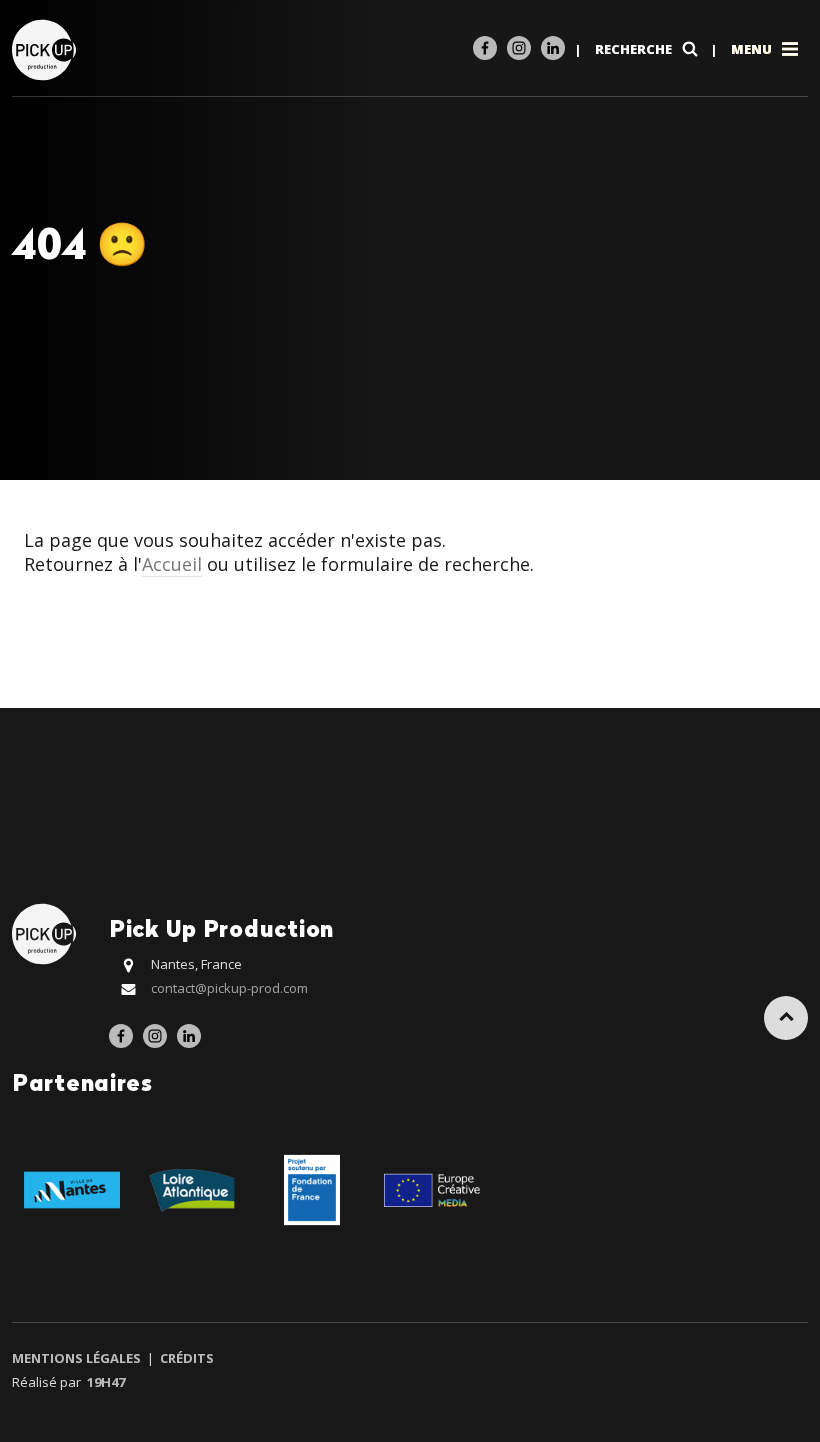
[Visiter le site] (72, 1188)
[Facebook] (485, 48)
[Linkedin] (553, 48)
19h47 (106, 1382)
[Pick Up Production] (46, 48)
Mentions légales (78, 1358)
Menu (753, 49)
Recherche (635, 49)
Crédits (185, 1358)
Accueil (172, 564)
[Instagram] (519, 48)
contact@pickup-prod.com (229, 988)
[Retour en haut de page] (786, 1018)
